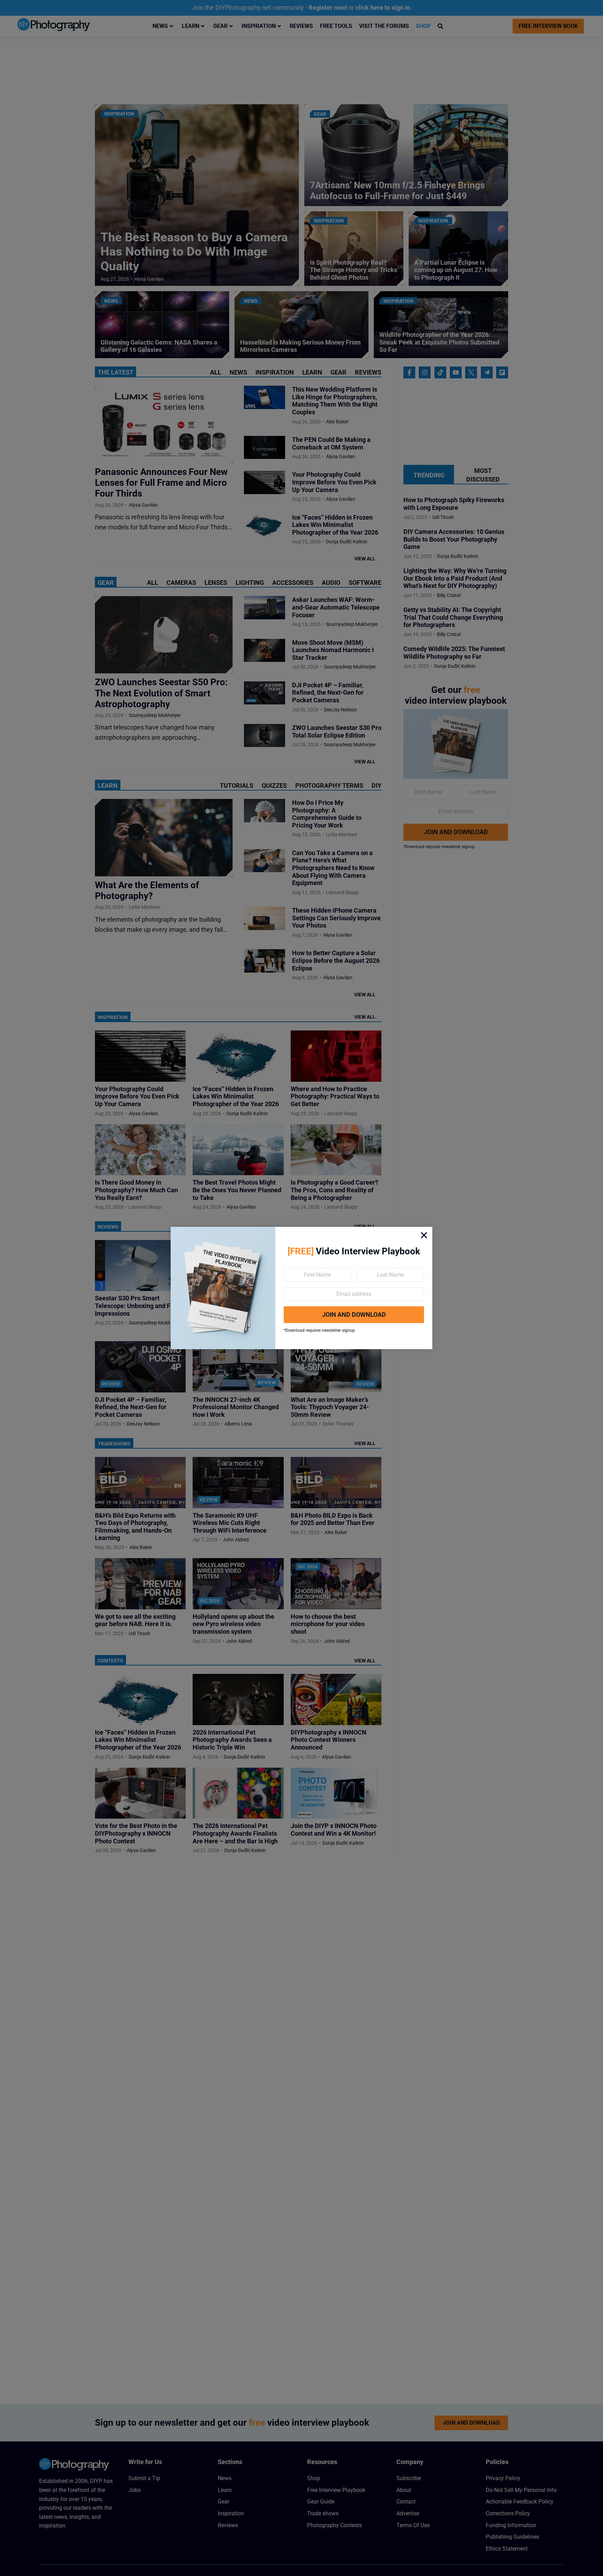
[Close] (424, 1235)
